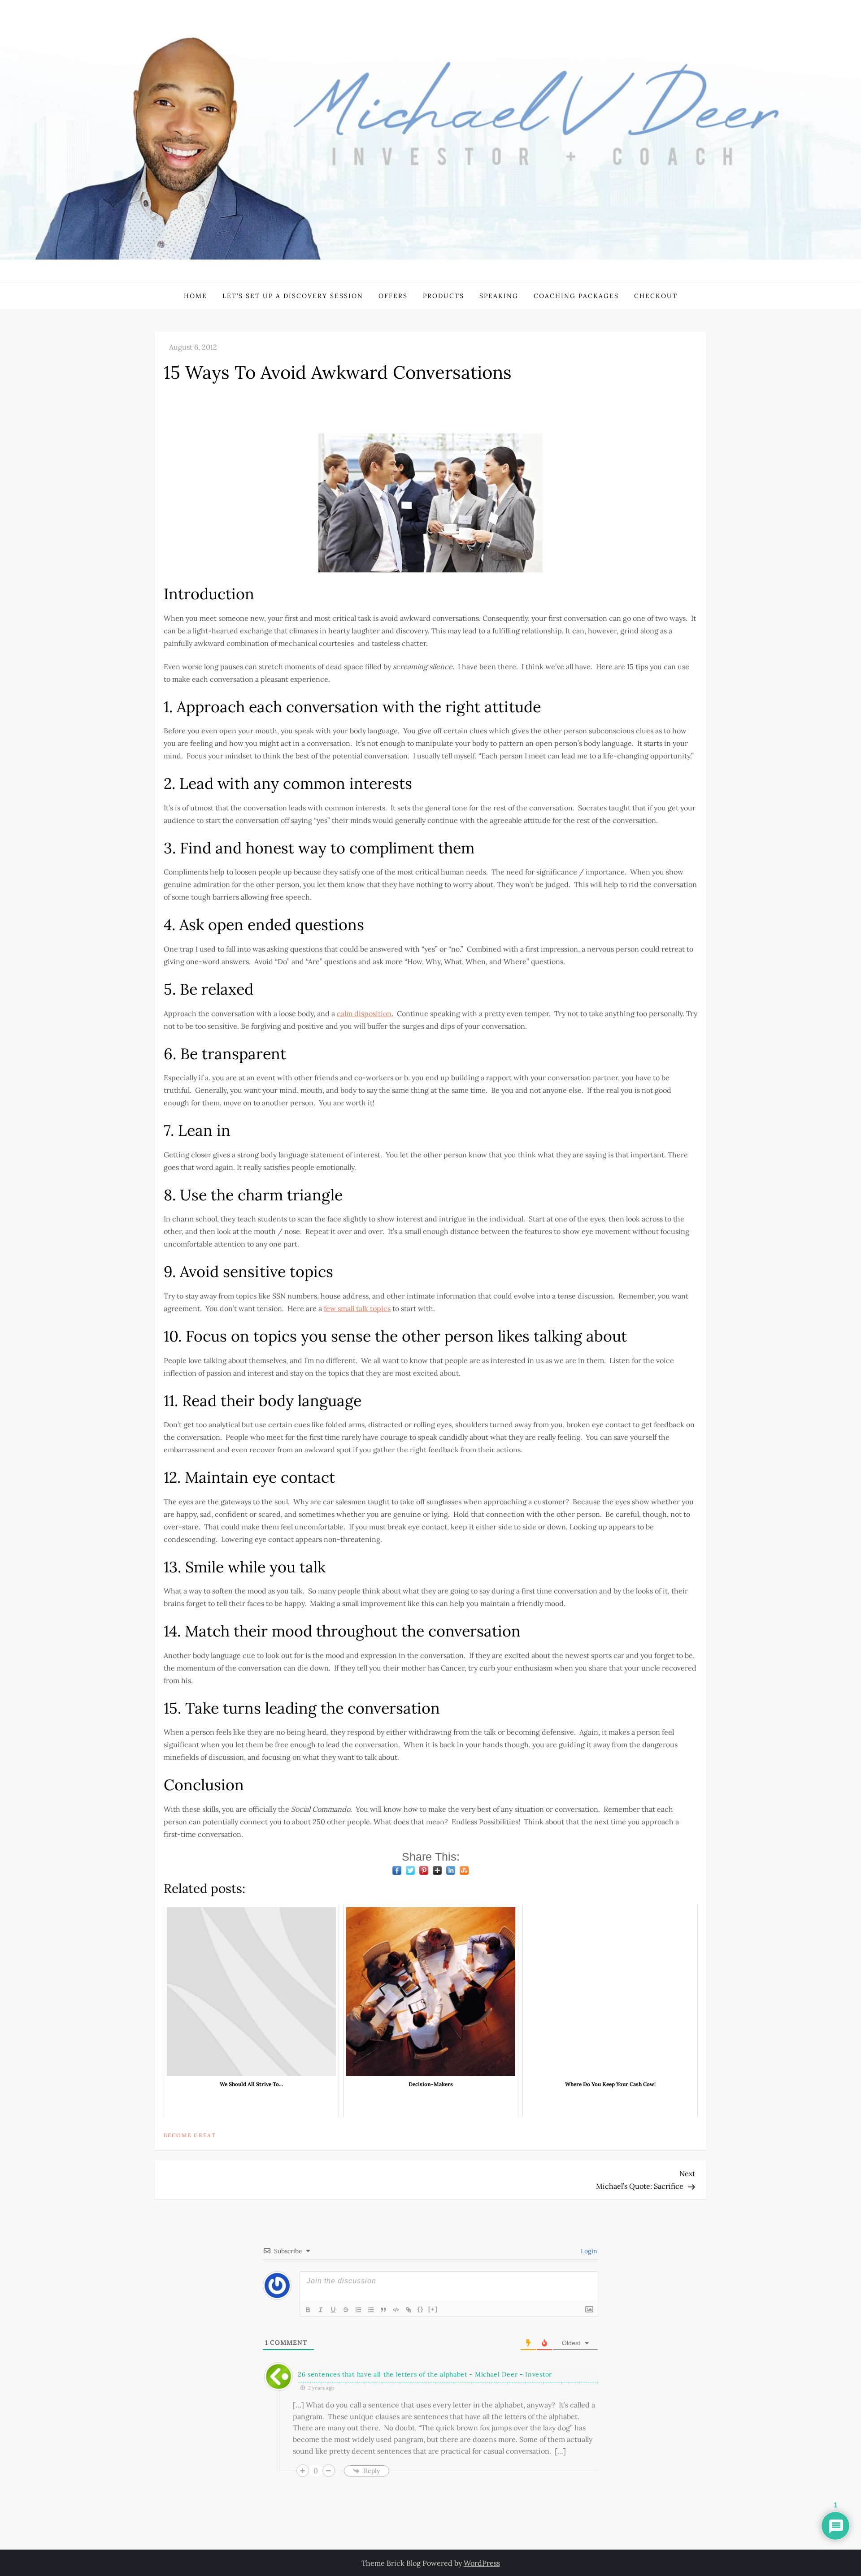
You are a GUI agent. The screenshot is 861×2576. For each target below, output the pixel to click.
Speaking (499, 296)
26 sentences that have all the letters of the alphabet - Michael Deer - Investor (425, 2374)
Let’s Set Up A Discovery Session (293, 296)
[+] (433, 2309)
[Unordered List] (371, 2310)
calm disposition (364, 1013)
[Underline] (334, 2310)
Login (588, 2251)
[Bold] (309, 2310)
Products (444, 296)
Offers (393, 296)
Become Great (190, 2135)
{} (421, 2309)
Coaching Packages (576, 296)
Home (196, 296)
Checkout (656, 296)
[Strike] (346, 2310)
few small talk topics (357, 1308)
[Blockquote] (384, 2310)
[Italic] (321, 2310)
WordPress (482, 2563)
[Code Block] (396, 2310)
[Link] (409, 2310)
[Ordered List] (359, 2310)
